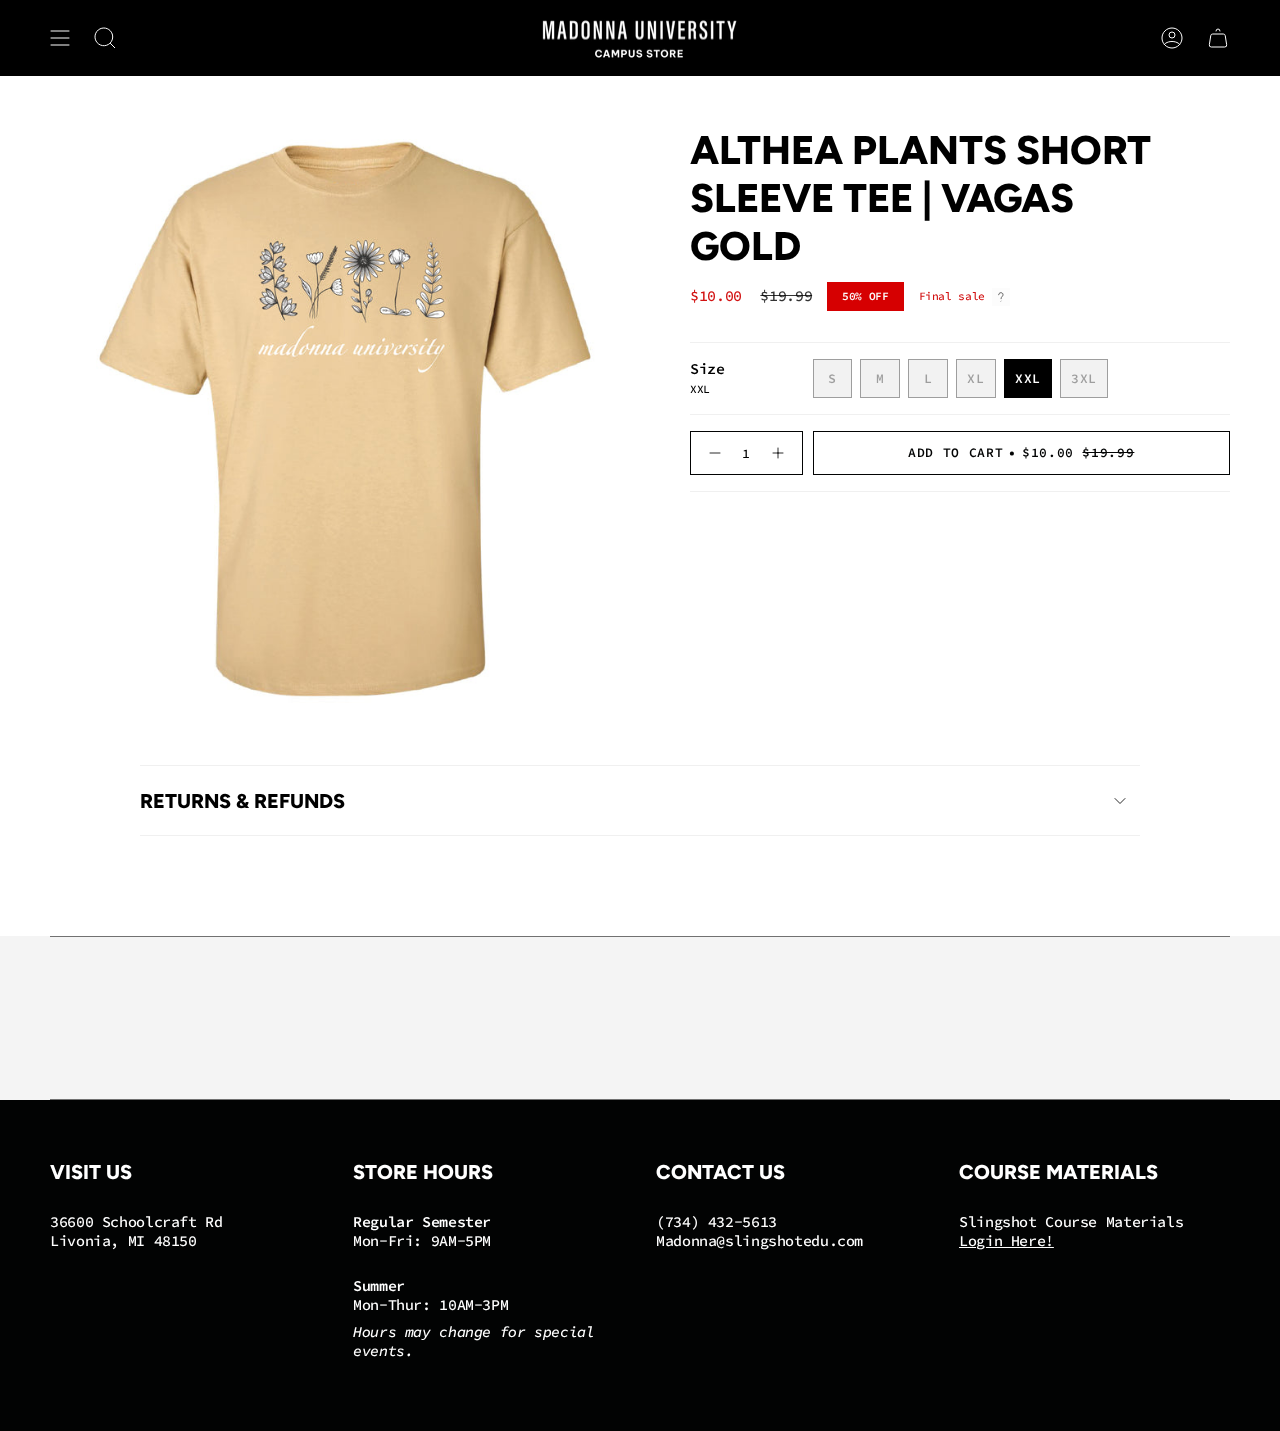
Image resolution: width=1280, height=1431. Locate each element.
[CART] (1218, 38)
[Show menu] (60, 38)
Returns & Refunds (242, 801)
